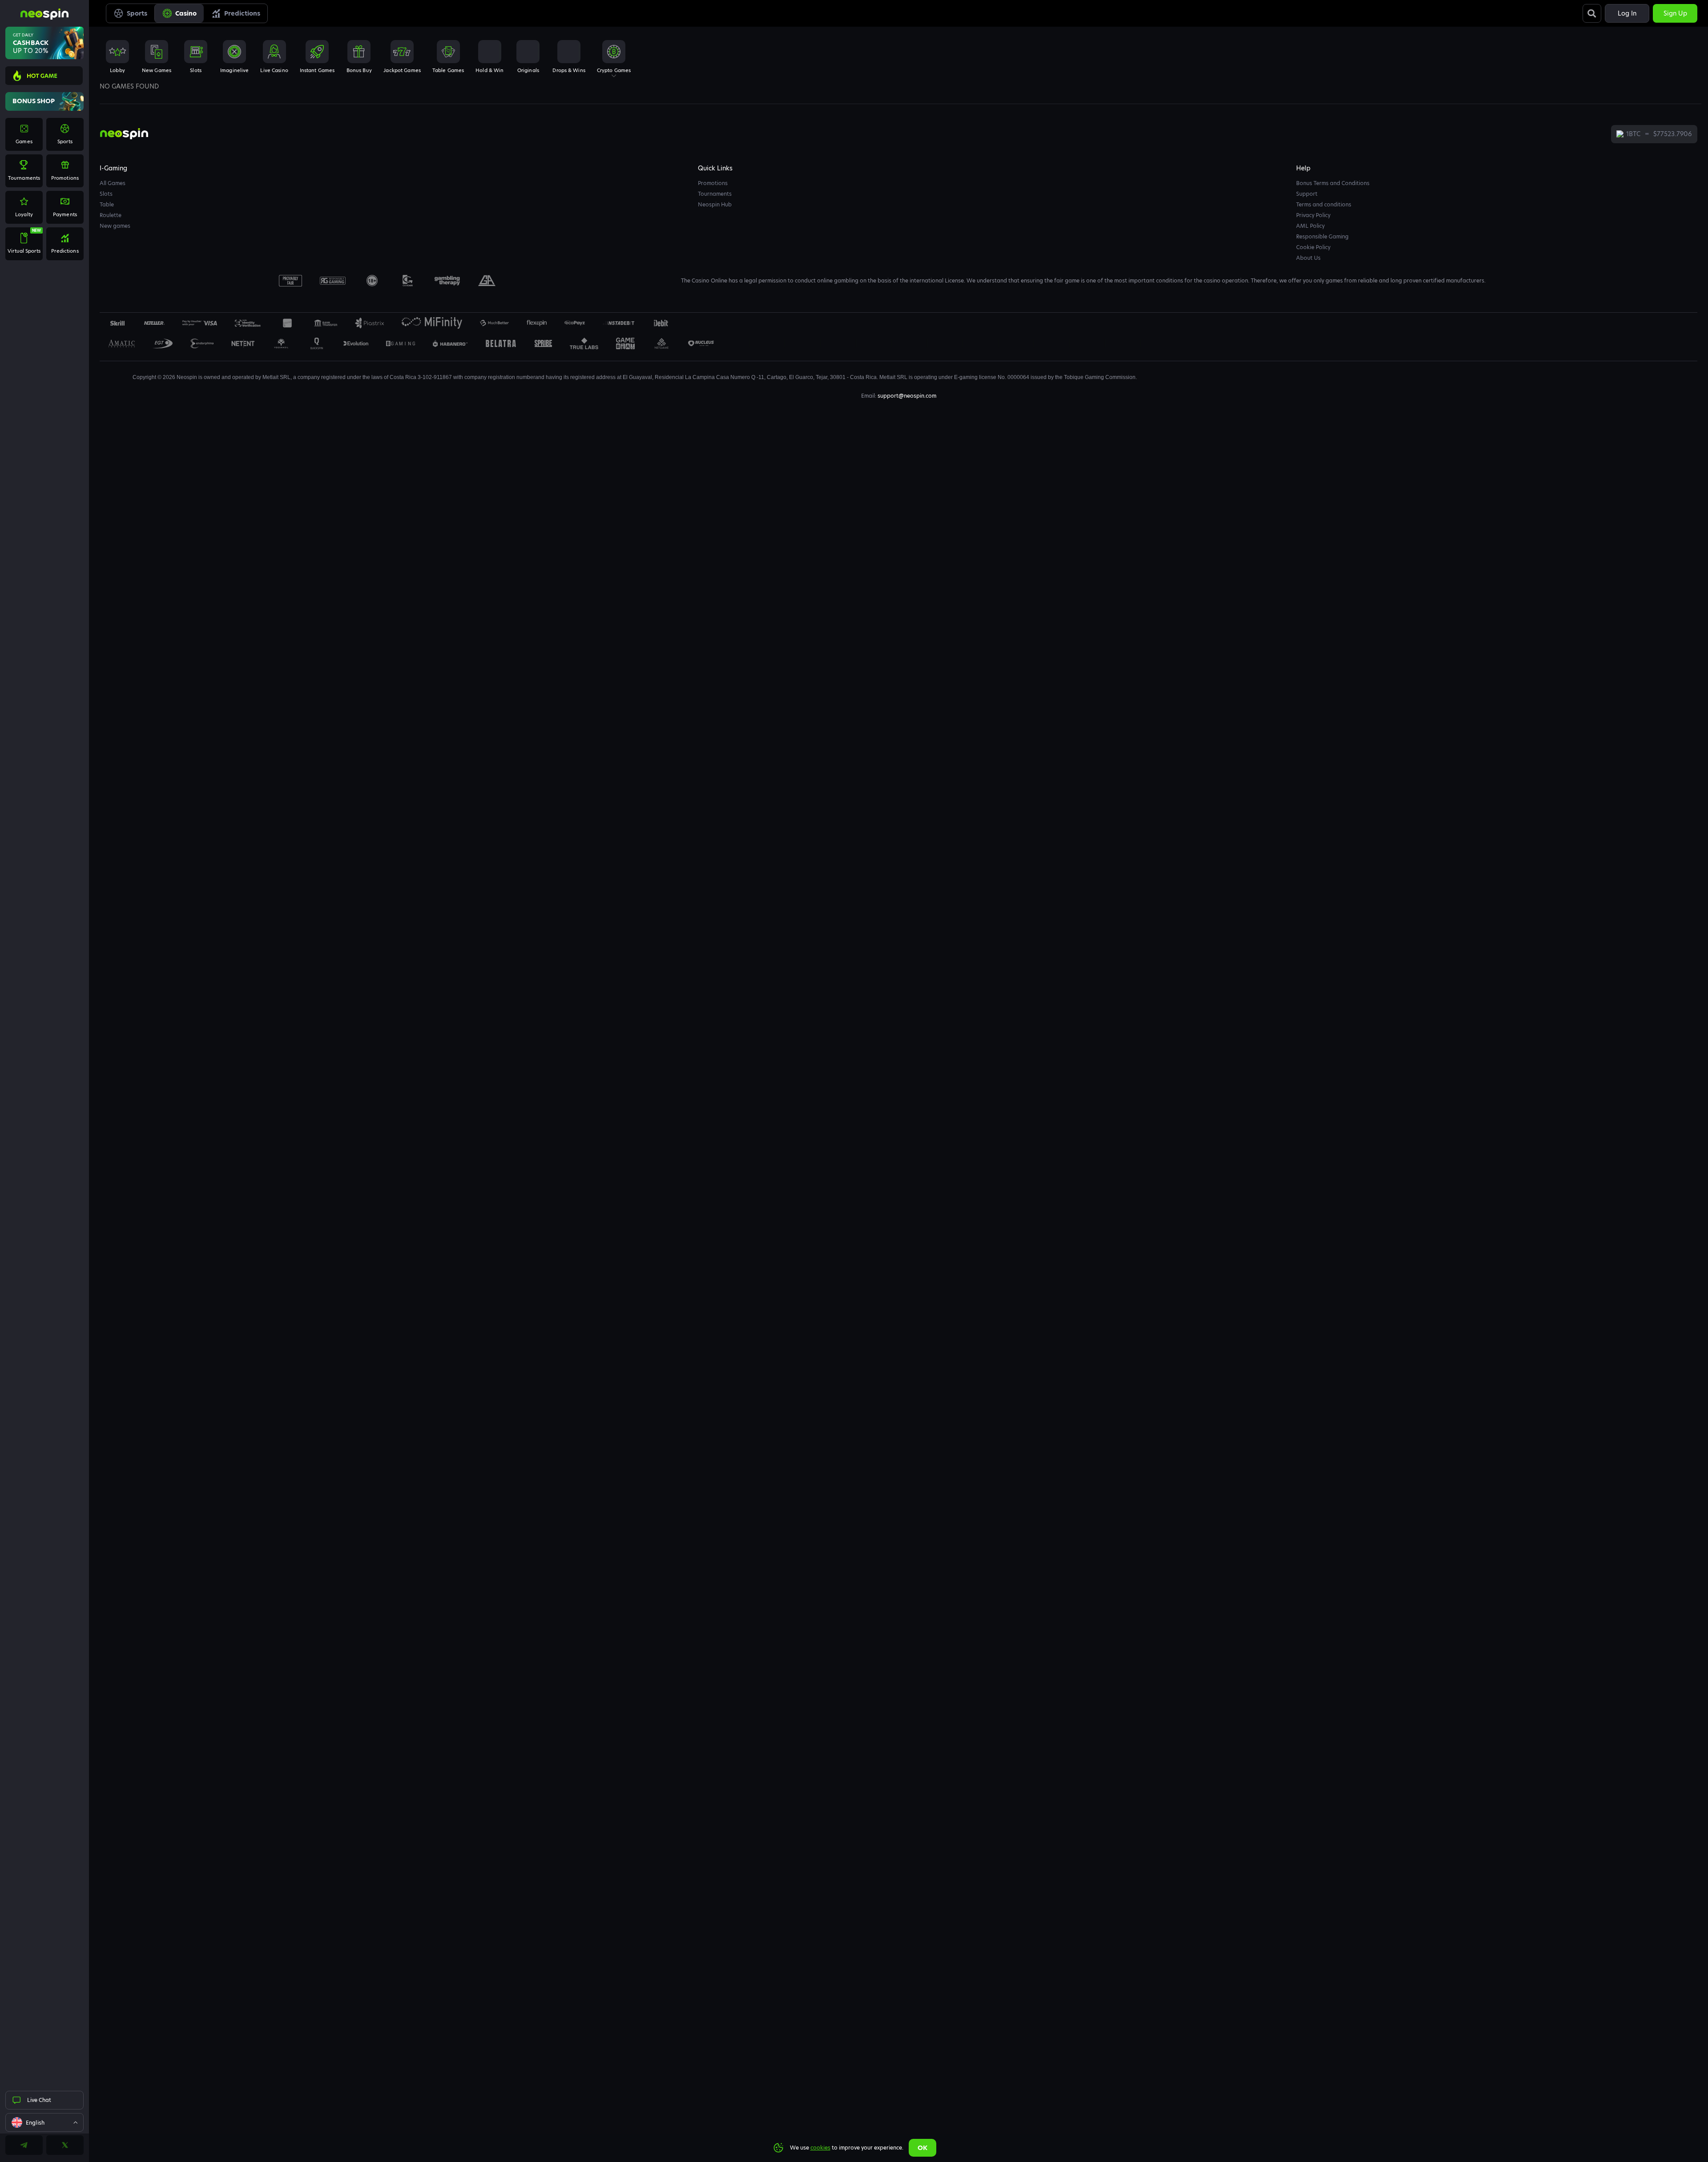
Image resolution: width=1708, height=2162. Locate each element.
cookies (820, 2148)
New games (115, 226)
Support (1307, 194)
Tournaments (715, 194)
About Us (1308, 258)
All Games (113, 183)
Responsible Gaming (1322, 236)
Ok (922, 2148)
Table (107, 204)
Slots (106, 194)
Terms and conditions (1324, 204)
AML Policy (1310, 226)
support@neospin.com (907, 396)
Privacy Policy (1313, 215)
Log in (1627, 13)
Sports (137, 13)
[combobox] (44, 2122)
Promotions (713, 183)
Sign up (1675, 13)
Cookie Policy (1313, 247)
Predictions (242, 13)
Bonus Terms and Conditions (1333, 183)
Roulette (111, 215)
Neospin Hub (715, 204)
